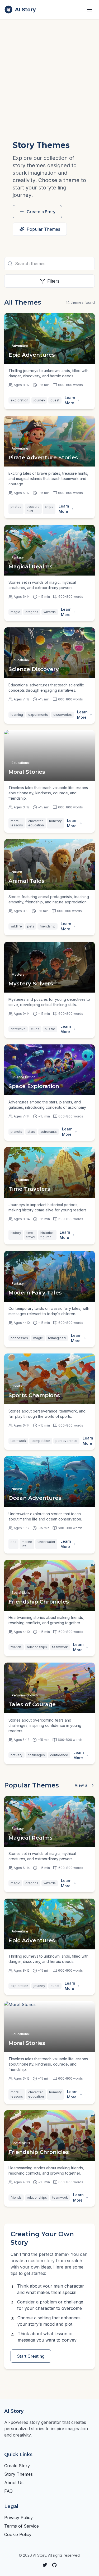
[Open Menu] (89, 10)
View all (82, 1785)
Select (89, 509)
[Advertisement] (49, 71)
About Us (14, 2483)
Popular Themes (43, 229)
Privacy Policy (18, 2518)
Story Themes (18, 2474)
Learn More (70, 400)
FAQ (8, 2491)
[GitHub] (54, 2565)
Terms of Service (22, 2526)
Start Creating (31, 2356)
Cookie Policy (18, 2534)
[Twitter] (45, 2565)
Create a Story (41, 212)
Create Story (17, 2466)
